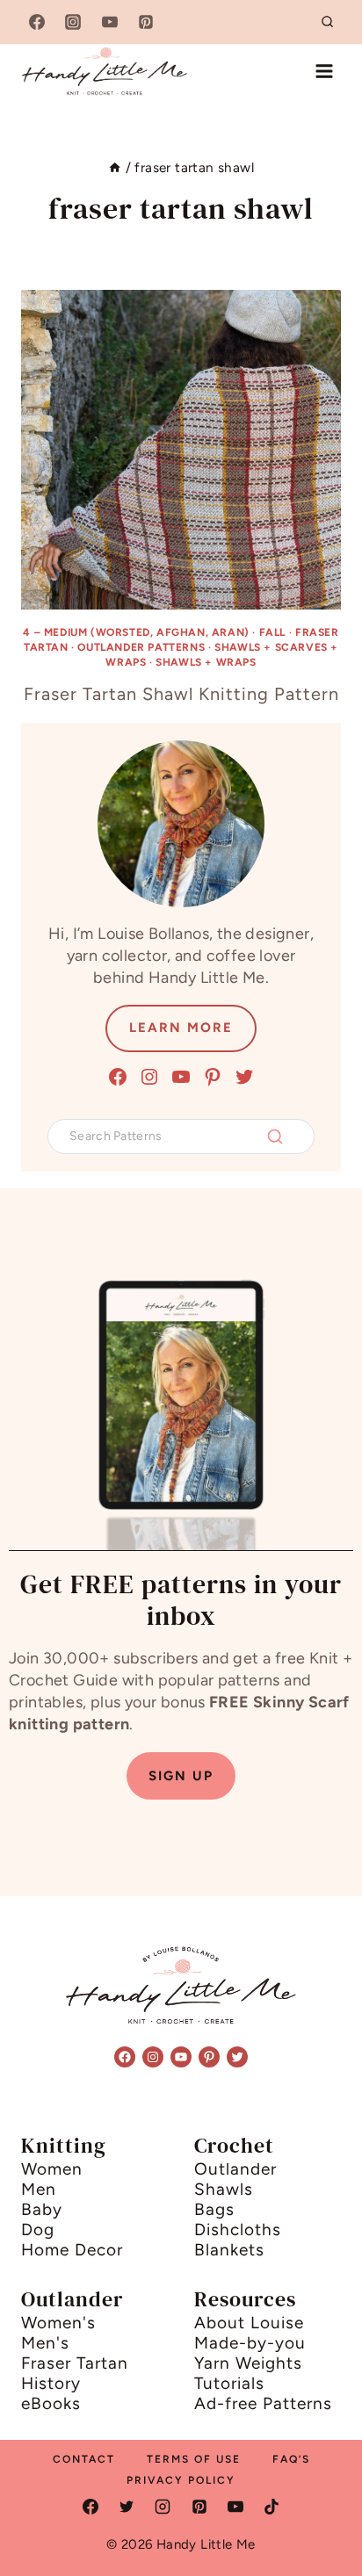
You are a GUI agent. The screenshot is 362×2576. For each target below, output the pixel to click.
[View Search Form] (328, 22)
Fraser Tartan (75, 2363)
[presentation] (181, 450)
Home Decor (72, 2250)
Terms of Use (194, 2459)
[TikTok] (271, 2507)
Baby (42, 2209)
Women (52, 2169)
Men (39, 2189)
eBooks (51, 2403)
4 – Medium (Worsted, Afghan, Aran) (136, 632)
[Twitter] (127, 2507)
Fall (272, 632)
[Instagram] (73, 22)
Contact (84, 2459)
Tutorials (229, 2383)
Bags (214, 2209)
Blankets (229, 2250)
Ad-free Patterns (263, 2403)
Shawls (224, 2189)
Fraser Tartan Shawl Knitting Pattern (181, 694)
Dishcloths (238, 2230)
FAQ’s (291, 2459)
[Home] (115, 167)
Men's (45, 2343)
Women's (58, 2323)
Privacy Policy (181, 2480)
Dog (38, 2230)
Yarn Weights (248, 2363)
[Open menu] (324, 71)
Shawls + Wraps (206, 662)
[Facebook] (37, 22)
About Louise (249, 2323)
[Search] (275, 1136)
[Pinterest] (146, 22)
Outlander (235, 2169)
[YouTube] (110, 22)
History (51, 2383)
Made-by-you (250, 2343)
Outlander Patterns (141, 647)
